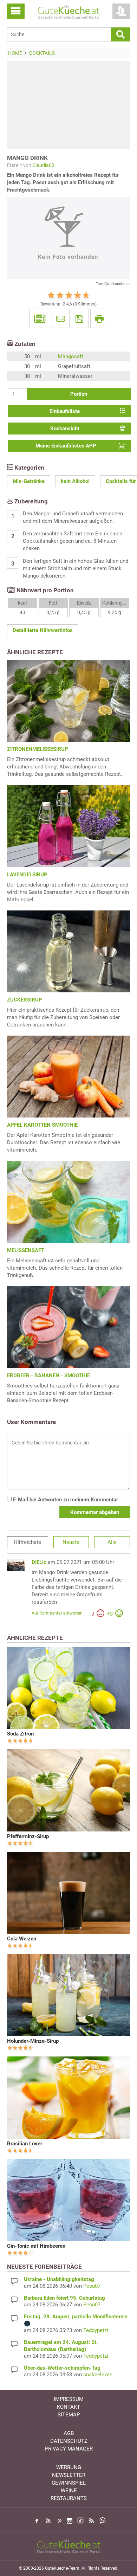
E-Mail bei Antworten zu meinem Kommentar (65, 1500)
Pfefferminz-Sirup (28, 1836)
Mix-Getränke (29, 481)
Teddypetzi (96, 2330)
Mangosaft (71, 356)
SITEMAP (69, 2415)
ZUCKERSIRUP (25, 1000)
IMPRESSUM (69, 2399)
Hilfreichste (27, 1542)
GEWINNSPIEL (69, 2483)
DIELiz (39, 1562)
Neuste (71, 1542)
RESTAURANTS (69, 2498)
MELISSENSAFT (26, 1250)
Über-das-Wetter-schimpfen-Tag (62, 2368)
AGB (69, 2433)
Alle (112, 1542)
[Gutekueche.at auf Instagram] (70, 2521)
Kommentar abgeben (95, 1512)
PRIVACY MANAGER (69, 2449)
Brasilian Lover (25, 2144)
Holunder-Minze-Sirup (33, 2041)
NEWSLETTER (69, 2475)
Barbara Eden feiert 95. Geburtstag (64, 2298)
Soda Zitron (20, 1734)
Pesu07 (92, 2286)
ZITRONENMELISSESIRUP (38, 749)
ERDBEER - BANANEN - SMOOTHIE (48, 1376)
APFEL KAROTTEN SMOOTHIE (42, 1125)
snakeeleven (98, 2375)
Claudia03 (43, 165)
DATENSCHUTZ (69, 2441)
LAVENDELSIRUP (27, 875)
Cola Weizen (22, 1939)
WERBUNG (69, 2467)
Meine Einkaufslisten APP (66, 446)
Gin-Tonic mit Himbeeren (36, 2246)
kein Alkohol (75, 481)
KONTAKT (68, 2407)
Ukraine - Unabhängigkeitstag (59, 2279)
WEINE (69, 2491)
